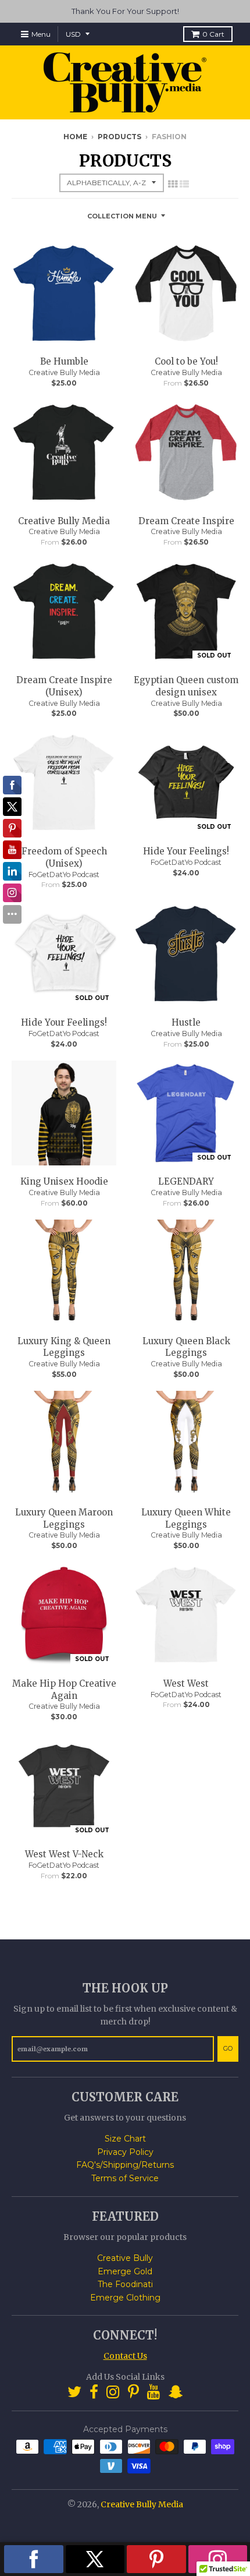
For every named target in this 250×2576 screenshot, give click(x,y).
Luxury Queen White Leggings (186, 1518)
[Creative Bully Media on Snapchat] (176, 2392)
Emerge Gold (125, 2271)
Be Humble (64, 361)
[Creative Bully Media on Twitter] (74, 2392)
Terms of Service (125, 2178)
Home (75, 137)
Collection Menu (122, 216)
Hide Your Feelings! (186, 851)
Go (228, 2048)
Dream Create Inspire (186, 521)
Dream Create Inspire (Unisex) (64, 686)
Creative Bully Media (64, 372)
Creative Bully (125, 2258)
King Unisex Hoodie (64, 1181)
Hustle (186, 1022)
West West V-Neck (64, 1854)
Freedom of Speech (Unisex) (64, 857)
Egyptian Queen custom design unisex (186, 686)
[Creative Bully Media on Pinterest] (133, 2392)
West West (186, 1683)
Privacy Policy (125, 2152)
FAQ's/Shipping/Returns (125, 2165)
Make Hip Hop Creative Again (64, 1690)
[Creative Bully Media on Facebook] (94, 2392)
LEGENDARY (186, 1181)
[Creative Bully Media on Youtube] (154, 2392)
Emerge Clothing (125, 2298)
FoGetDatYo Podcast (64, 874)
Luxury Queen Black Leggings (186, 1347)
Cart (213, 34)
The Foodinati (125, 2284)
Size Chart (125, 2139)
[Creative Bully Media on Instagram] (113, 2392)
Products (119, 137)
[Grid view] (173, 184)
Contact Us (125, 2356)
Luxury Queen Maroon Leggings (64, 1518)
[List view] (184, 184)
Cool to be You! (186, 361)
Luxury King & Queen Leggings (64, 1347)
